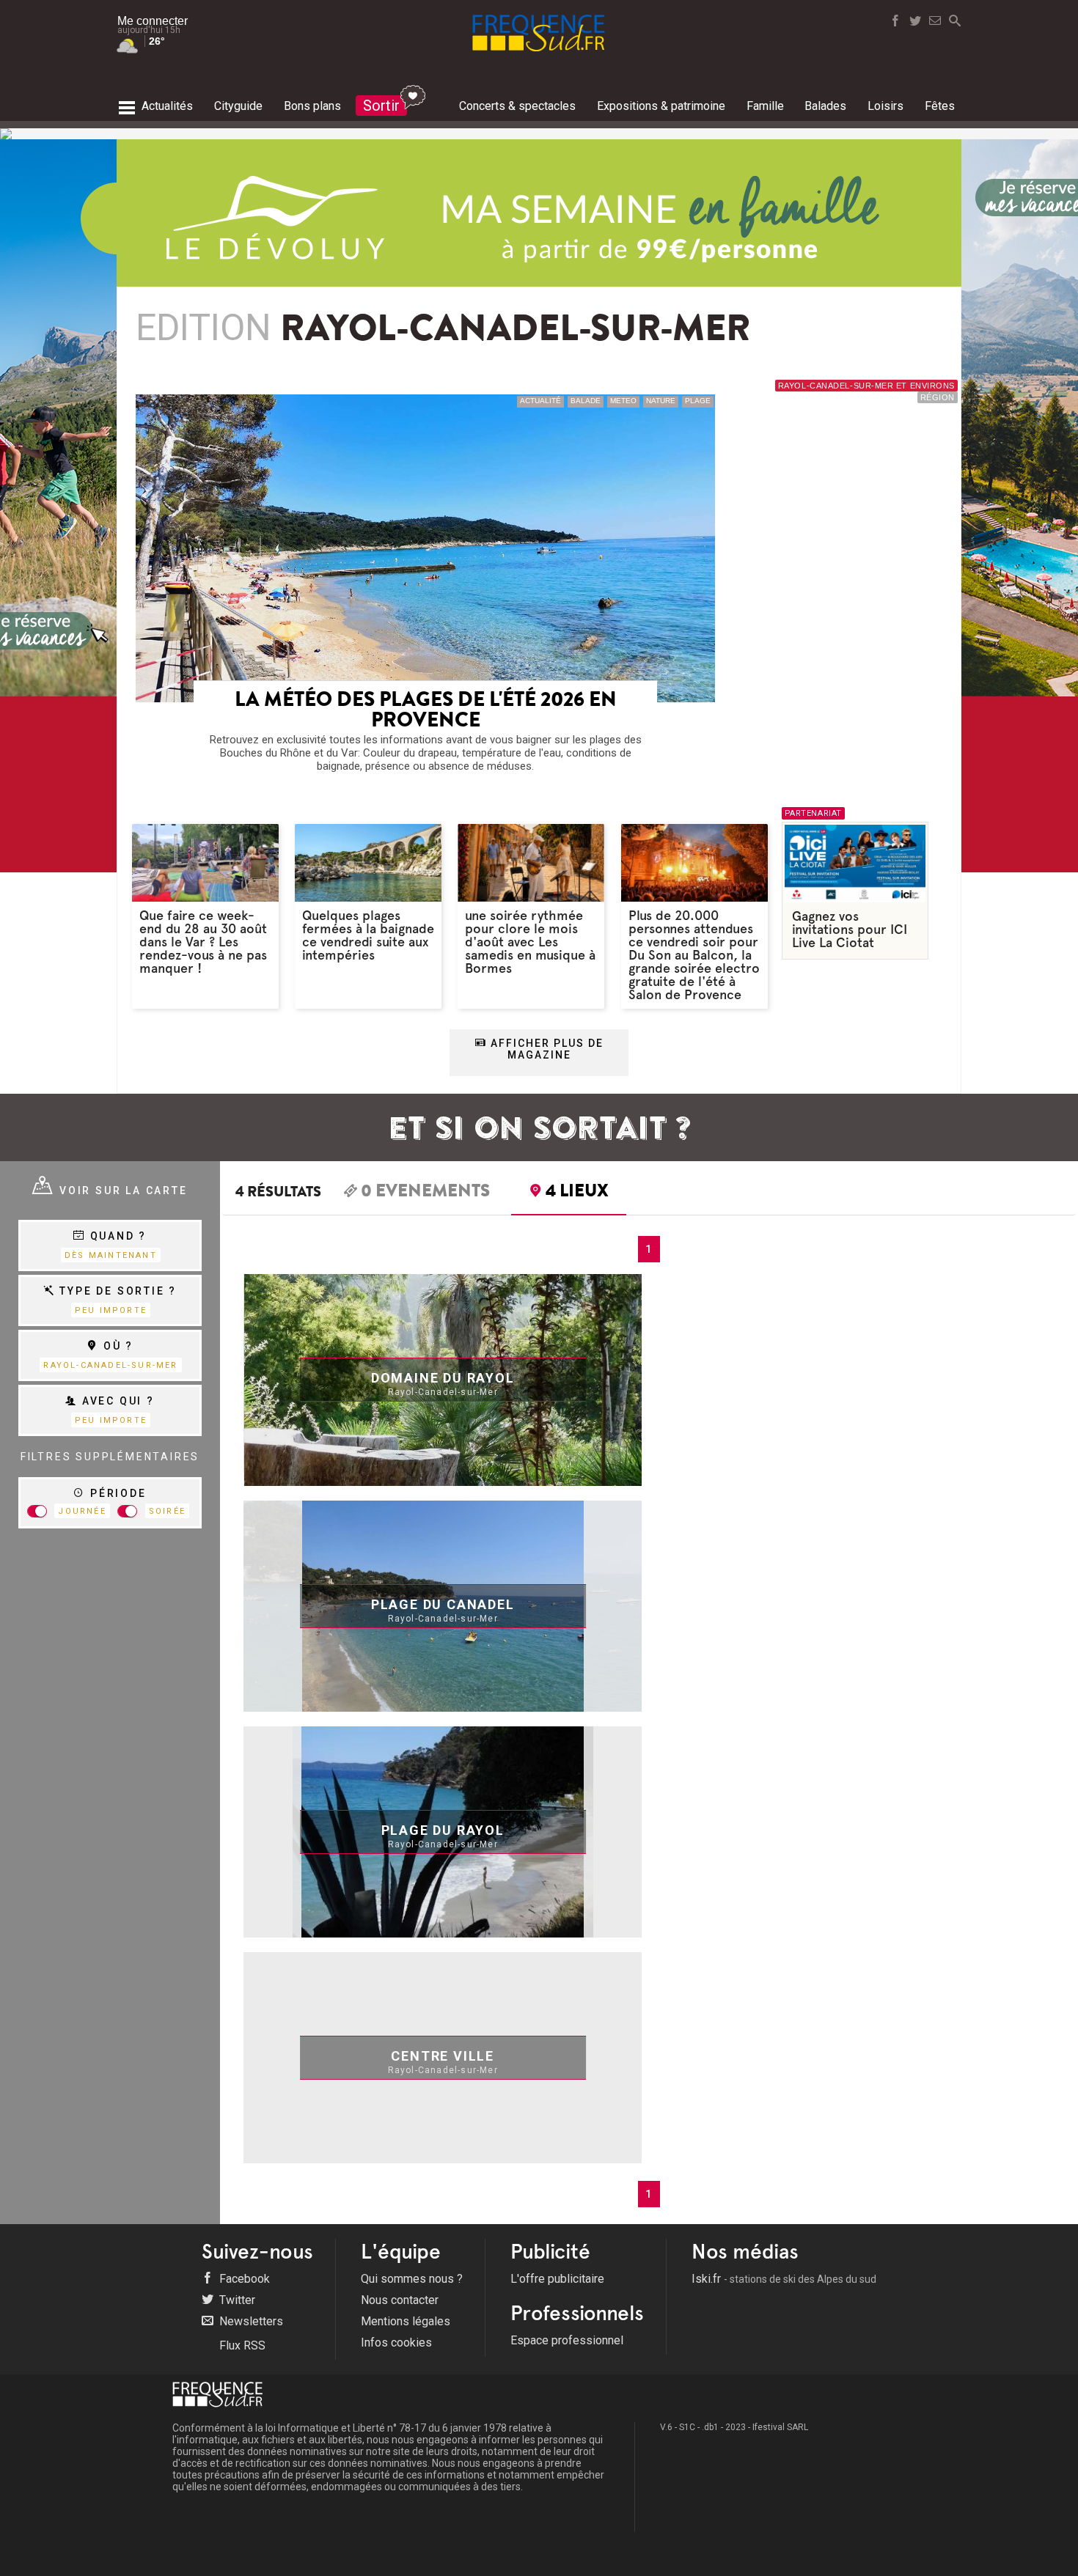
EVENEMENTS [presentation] (425, 1193)
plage (698, 401)
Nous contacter (400, 2300)
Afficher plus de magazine (545, 1049)
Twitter (236, 2300)
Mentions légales (406, 2321)
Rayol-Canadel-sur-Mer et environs (866, 386)
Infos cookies (396, 2343)
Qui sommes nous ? (412, 2279)
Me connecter (153, 21)
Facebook (243, 2279)
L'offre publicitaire (557, 2279)
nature (661, 401)
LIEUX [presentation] (577, 1193)
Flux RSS (241, 2345)
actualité (540, 401)
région (938, 397)
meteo (623, 401)
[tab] (417, 1193)
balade (586, 401)
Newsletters (250, 2321)
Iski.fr (784, 2279)
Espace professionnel (567, 2340)
